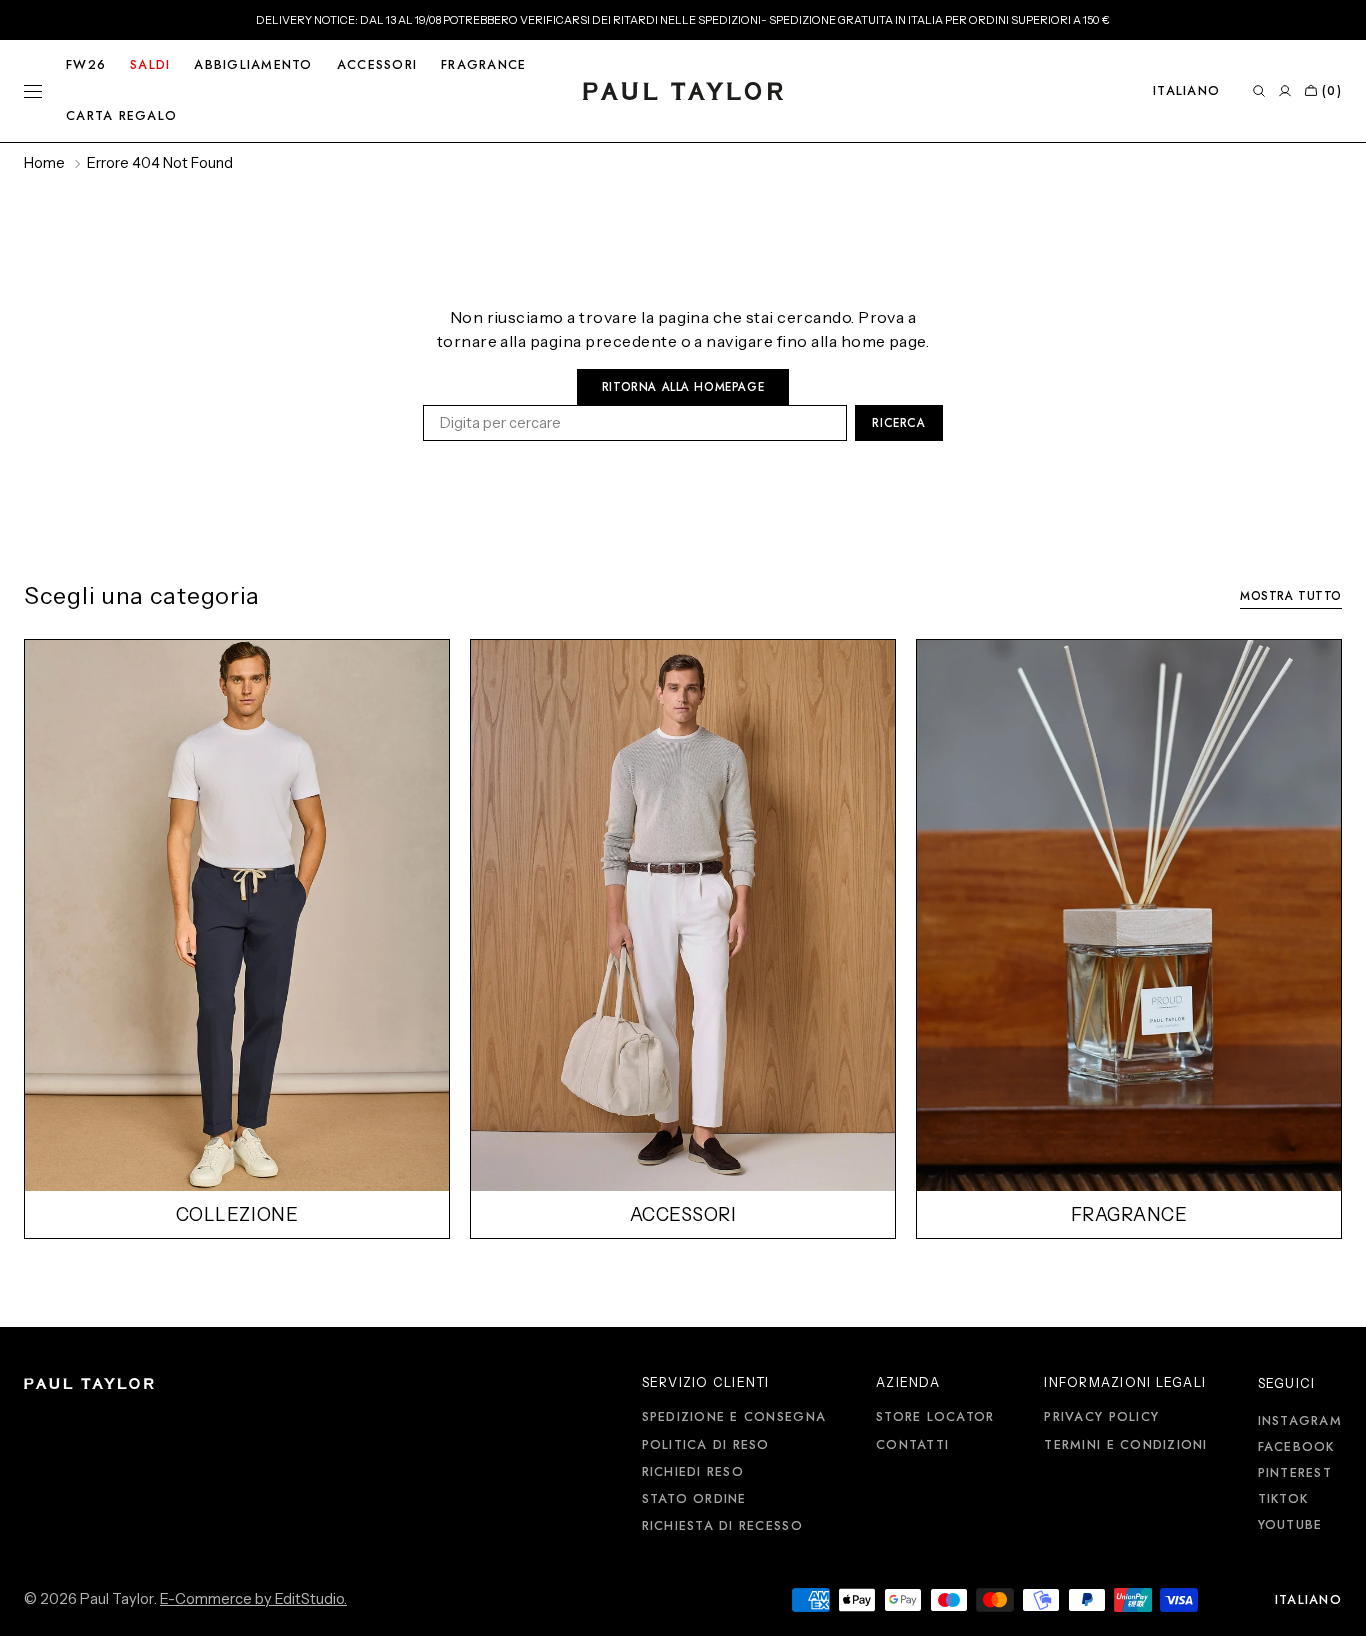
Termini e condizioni (1125, 1445)
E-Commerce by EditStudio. (253, 1599)
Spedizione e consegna (734, 1418)
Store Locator (935, 1418)
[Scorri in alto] (1336, 1606)
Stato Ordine (694, 1499)
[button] (1186, 91)
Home (44, 163)
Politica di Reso (706, 1445)
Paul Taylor (117, 1599)
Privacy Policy (1101, 1418)
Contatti (912, 1445)
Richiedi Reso (693, 1472)
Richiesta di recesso (722, 1526)
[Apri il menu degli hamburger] (33, 91)
